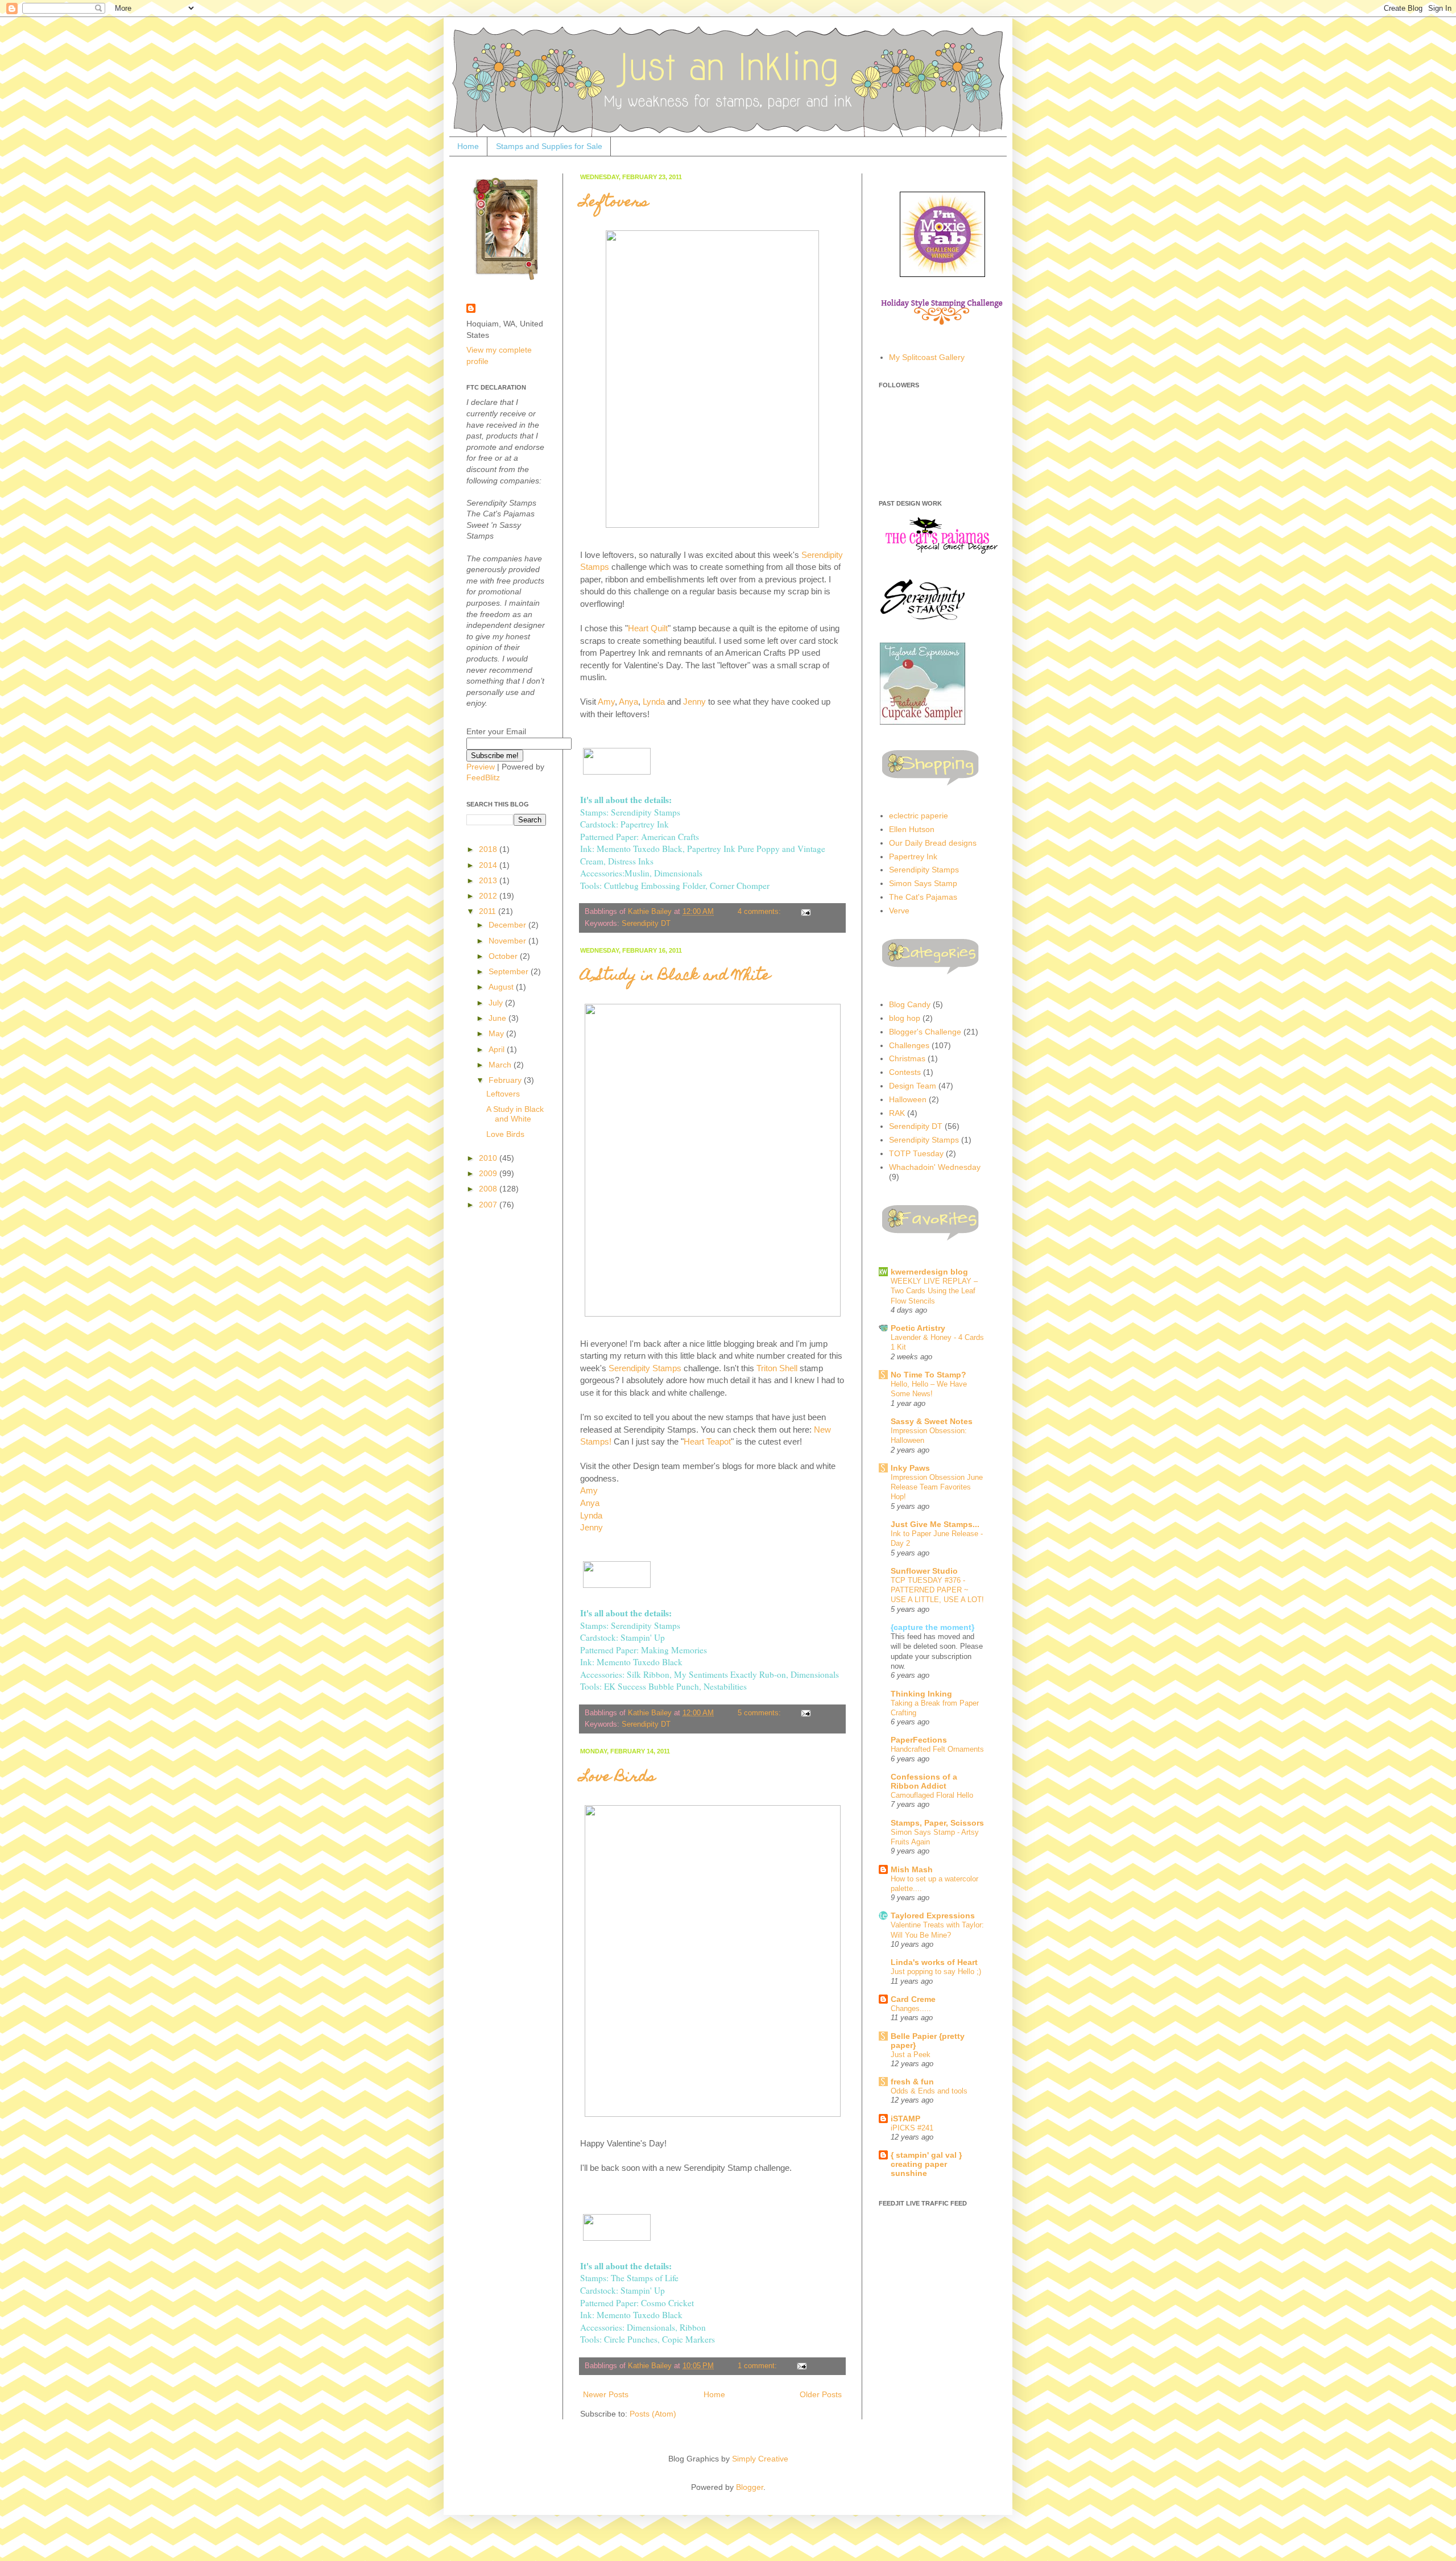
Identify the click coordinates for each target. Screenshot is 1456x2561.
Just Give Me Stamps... (935, 1524)
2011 (489, 911)
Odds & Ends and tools (929, 2091)
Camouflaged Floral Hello (932, 1795)
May (497, 1033)
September (510, 971)
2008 (489, 1189)
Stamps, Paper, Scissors (937, 1823)
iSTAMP (905, 2119)
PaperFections (919, 1740)
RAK (897, 1113)
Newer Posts (606, 2394)
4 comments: (760, 912)
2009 (489, 1173)
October (504, 956)
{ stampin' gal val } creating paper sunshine (926, 2164)
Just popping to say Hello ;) (936, 1972)
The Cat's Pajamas (923, 897)
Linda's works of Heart (934, 1962)
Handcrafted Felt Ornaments (937, 1749)
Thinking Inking (921, 1694)
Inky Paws (910, 1468)
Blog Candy (910, 1004)
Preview (481, 767)
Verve (899, 911)
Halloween (908, 1099)
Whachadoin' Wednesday (935, 1167)
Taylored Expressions (933, 1915)
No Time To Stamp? (928, 1375)
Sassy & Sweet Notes (932, 1421)
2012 (489, 896)
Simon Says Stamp (923, 883)
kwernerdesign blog (929, 1272)
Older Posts (821, 2394)
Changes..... (911, 2008)
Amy (606, 702)
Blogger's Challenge (925, 1032)
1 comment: (758, 2366)
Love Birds (618, 1778)
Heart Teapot (707, 1441)
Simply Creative (760, 2459)
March (501, 1065)
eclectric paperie (919, 816)
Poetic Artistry (918, 1328)
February (506, 1080)
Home (468, 146)
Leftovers (614, 203)
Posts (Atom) (653, 2414)
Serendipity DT (646, 924)
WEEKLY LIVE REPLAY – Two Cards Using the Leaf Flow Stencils (934, 1291)
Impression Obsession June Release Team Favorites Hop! (937, 1487)
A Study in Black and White (675, 977)
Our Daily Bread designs (933, 843)
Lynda (654, 702)
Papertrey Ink (913, 857)
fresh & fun (912, 2082)
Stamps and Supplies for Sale (549, 146)
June (499, 1018)
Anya (628, 702)
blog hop (905, 1018)
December (508, 925)
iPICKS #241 (912, 2128)
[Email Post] (805, 912)
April (498, 1049)
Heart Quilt (648, 628)
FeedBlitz (483, 777)
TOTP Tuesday (916, 1153)
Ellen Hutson (912, 829)
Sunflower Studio (924, 1571)
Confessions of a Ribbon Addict (924, 1781)
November (508, 941)
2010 (489, 1158)
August (502, 987)
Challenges (909, 1045)
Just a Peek (911, 2055)
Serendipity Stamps (645, 1368)
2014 (489, 865)
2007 (489, 1205)
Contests (905, 1072)
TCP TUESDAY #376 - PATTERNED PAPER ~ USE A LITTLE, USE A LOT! (937, 1590)
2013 (489, 880)
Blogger (750, 2487)
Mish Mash (912, 1869)
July (497, 1003)
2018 (489, 849)
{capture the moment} (932, 1627)
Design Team (913, 1086)
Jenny (694, 702)
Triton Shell (777, 1368)
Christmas (907, 1058)
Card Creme (913, 1999)
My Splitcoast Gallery (927, 357)
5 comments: (760, 1713)
